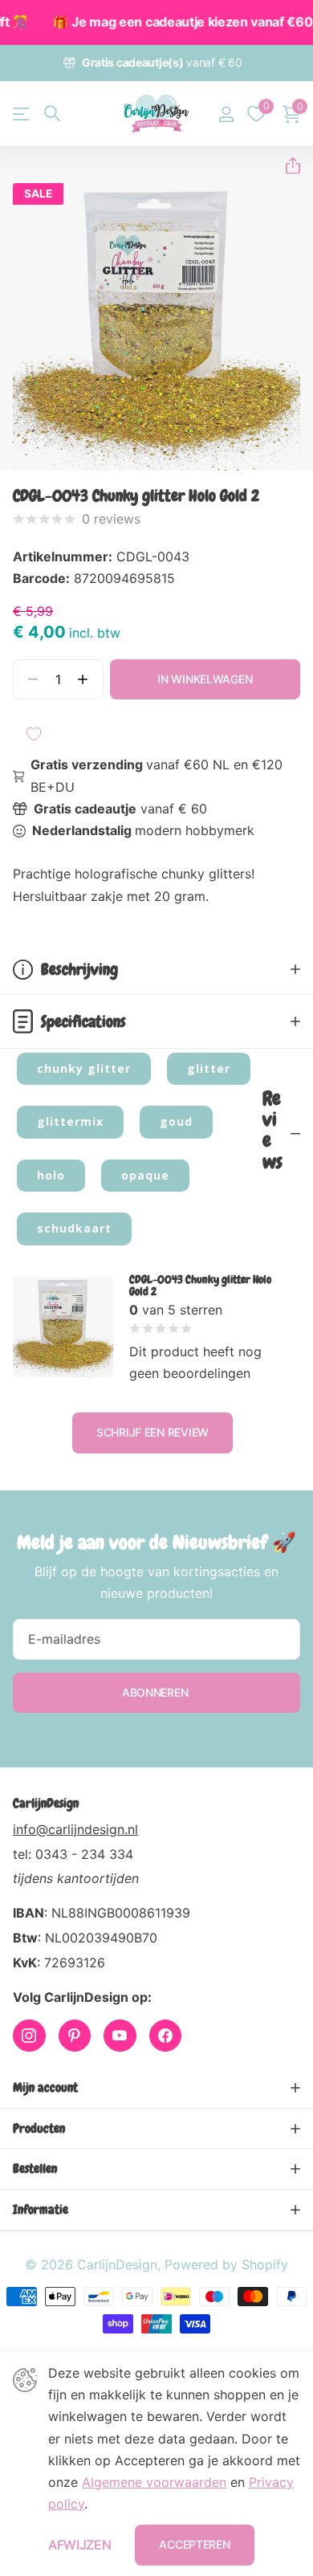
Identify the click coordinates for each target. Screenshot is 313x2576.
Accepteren (194, 2544)
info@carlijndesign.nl (75, 1829)
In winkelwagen (205, 679)
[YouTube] (120, 2036)
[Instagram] (29, 2036)
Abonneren (156, 1692)
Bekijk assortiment (22, 114)
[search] (52, 114)
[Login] (226, 114)
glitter (209, 1068)
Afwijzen (79, 2545)
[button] (287, 166)
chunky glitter (84, 1068)
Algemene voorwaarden (154, 2482)
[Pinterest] (75, 2036)
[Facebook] (166, 2036)
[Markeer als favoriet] (34, 734)
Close (156, 2088)
